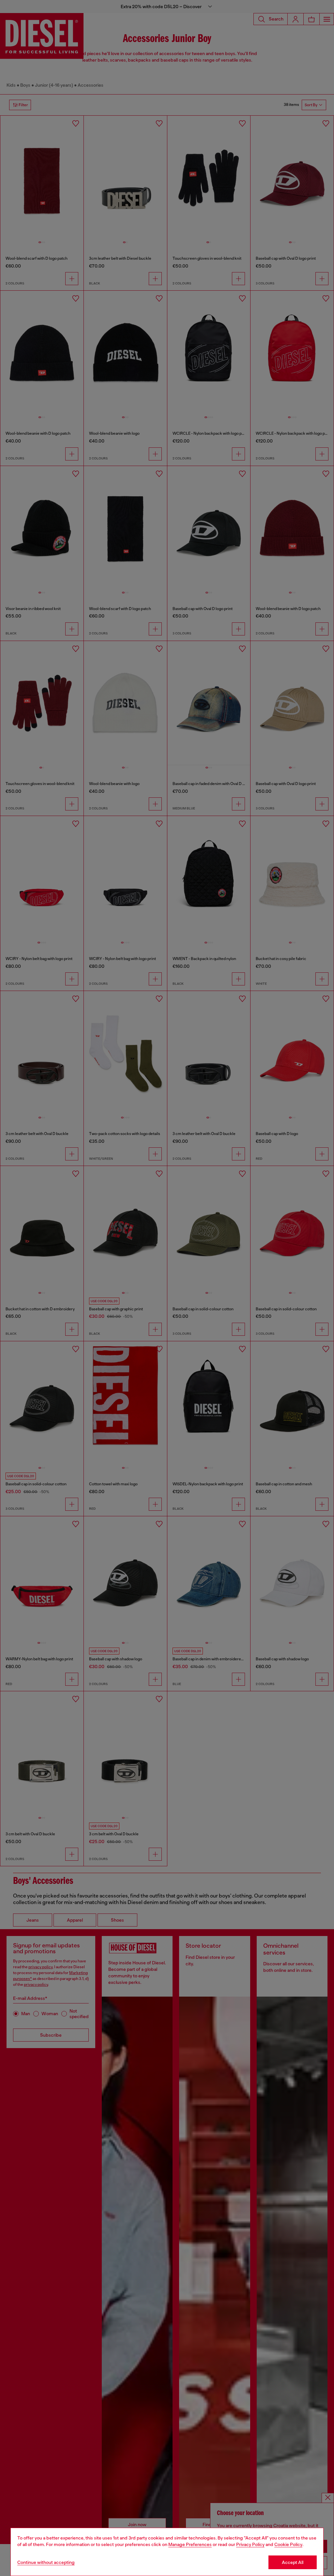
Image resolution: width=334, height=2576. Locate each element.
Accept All (293, 2562)
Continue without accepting (46, 2562)
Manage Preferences (190, 2544)
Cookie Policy (288, 2544)
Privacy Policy (250, 2544)
